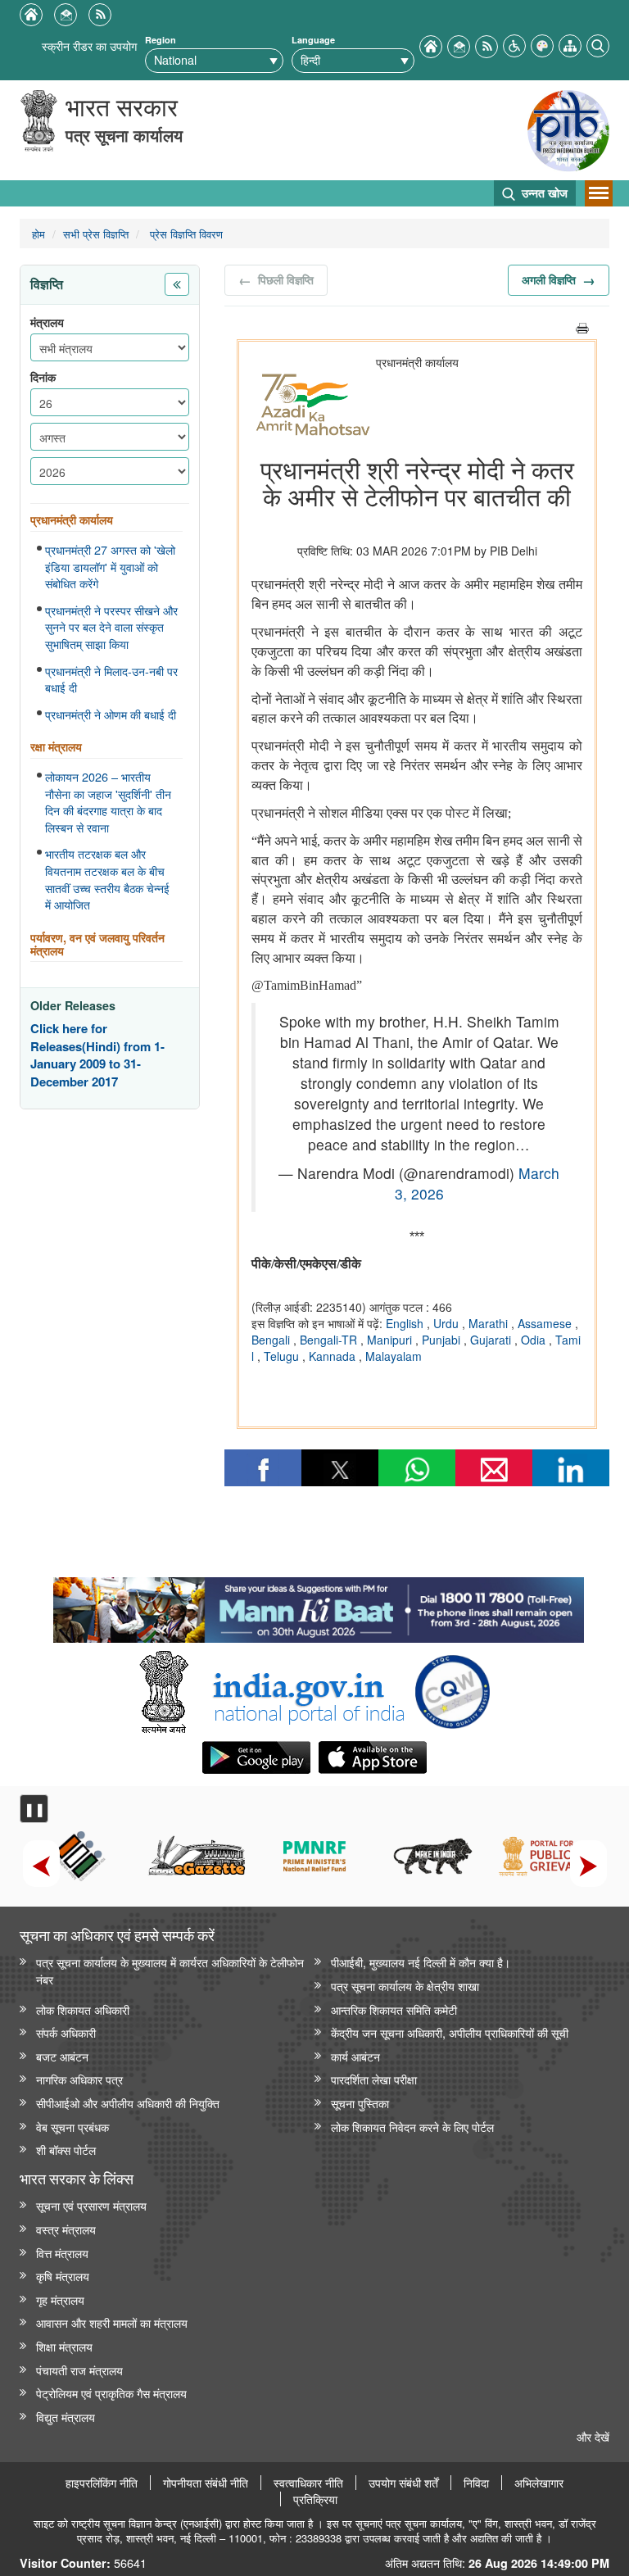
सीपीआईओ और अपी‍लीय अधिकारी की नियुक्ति (128, 2103)
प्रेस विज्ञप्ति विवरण (185, 234)
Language (313, 40)
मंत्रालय (47, 322)
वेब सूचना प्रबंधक (72, 2127)
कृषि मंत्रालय (63, 2276)
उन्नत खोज (543, 193)
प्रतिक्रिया (315, 2499)
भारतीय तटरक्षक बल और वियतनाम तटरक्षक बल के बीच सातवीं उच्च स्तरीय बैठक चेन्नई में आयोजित (107, 879)
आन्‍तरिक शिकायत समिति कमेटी (394, 2009)
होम (38, 234)
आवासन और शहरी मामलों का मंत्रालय (112, 2322)
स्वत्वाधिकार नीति (308, 2483)
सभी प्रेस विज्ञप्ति (96, 234)
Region (161, 40)
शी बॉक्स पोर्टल (66, 2150)
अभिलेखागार (539, 2483)
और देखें (593, 2436)
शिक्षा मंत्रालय (64, 2346)
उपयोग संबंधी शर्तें (403, 2483)
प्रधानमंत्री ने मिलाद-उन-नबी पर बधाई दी (111, 680)
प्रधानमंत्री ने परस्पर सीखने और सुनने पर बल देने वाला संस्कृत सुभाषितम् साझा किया (111, 627)
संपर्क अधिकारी (66, 2032)
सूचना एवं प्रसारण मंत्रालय (91, 2205)
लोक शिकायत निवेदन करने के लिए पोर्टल (412, 2127)
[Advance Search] (598, 44)
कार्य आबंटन (355, 2056)
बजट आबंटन (62, 2056)
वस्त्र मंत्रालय (66, 2229)
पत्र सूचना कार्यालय (124, 135)
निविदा (476, 2483)
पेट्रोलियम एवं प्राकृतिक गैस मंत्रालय (111, 2393)
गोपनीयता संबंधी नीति (206, 2483)
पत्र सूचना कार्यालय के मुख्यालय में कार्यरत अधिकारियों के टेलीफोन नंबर (170, 1971)
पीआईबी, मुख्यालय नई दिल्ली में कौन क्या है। (421, 1962)
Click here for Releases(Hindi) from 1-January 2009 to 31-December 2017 (97, 1055)
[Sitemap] (570, 44)
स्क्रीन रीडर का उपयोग (89, 45)
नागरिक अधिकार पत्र (79, 2079)
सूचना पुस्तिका (360, 2103)
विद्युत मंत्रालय (66, 2417)
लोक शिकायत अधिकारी (83, 2009)
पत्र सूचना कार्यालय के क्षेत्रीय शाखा (405, 1986)
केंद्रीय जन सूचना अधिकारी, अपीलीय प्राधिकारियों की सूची (450, 2032)
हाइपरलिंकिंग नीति (102, 2483)
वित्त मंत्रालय (62, 2253)
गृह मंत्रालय (60, 2299)
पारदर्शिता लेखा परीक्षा (374, 2079)
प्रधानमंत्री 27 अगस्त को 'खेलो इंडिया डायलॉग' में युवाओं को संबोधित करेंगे (110, 567)
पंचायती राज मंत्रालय (79, 2370)
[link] (318, 1606)
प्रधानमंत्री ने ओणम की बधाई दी (111, 714)
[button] (514, 44)
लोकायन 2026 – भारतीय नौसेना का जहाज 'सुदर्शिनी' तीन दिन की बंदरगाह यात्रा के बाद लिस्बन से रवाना (108, 802)
